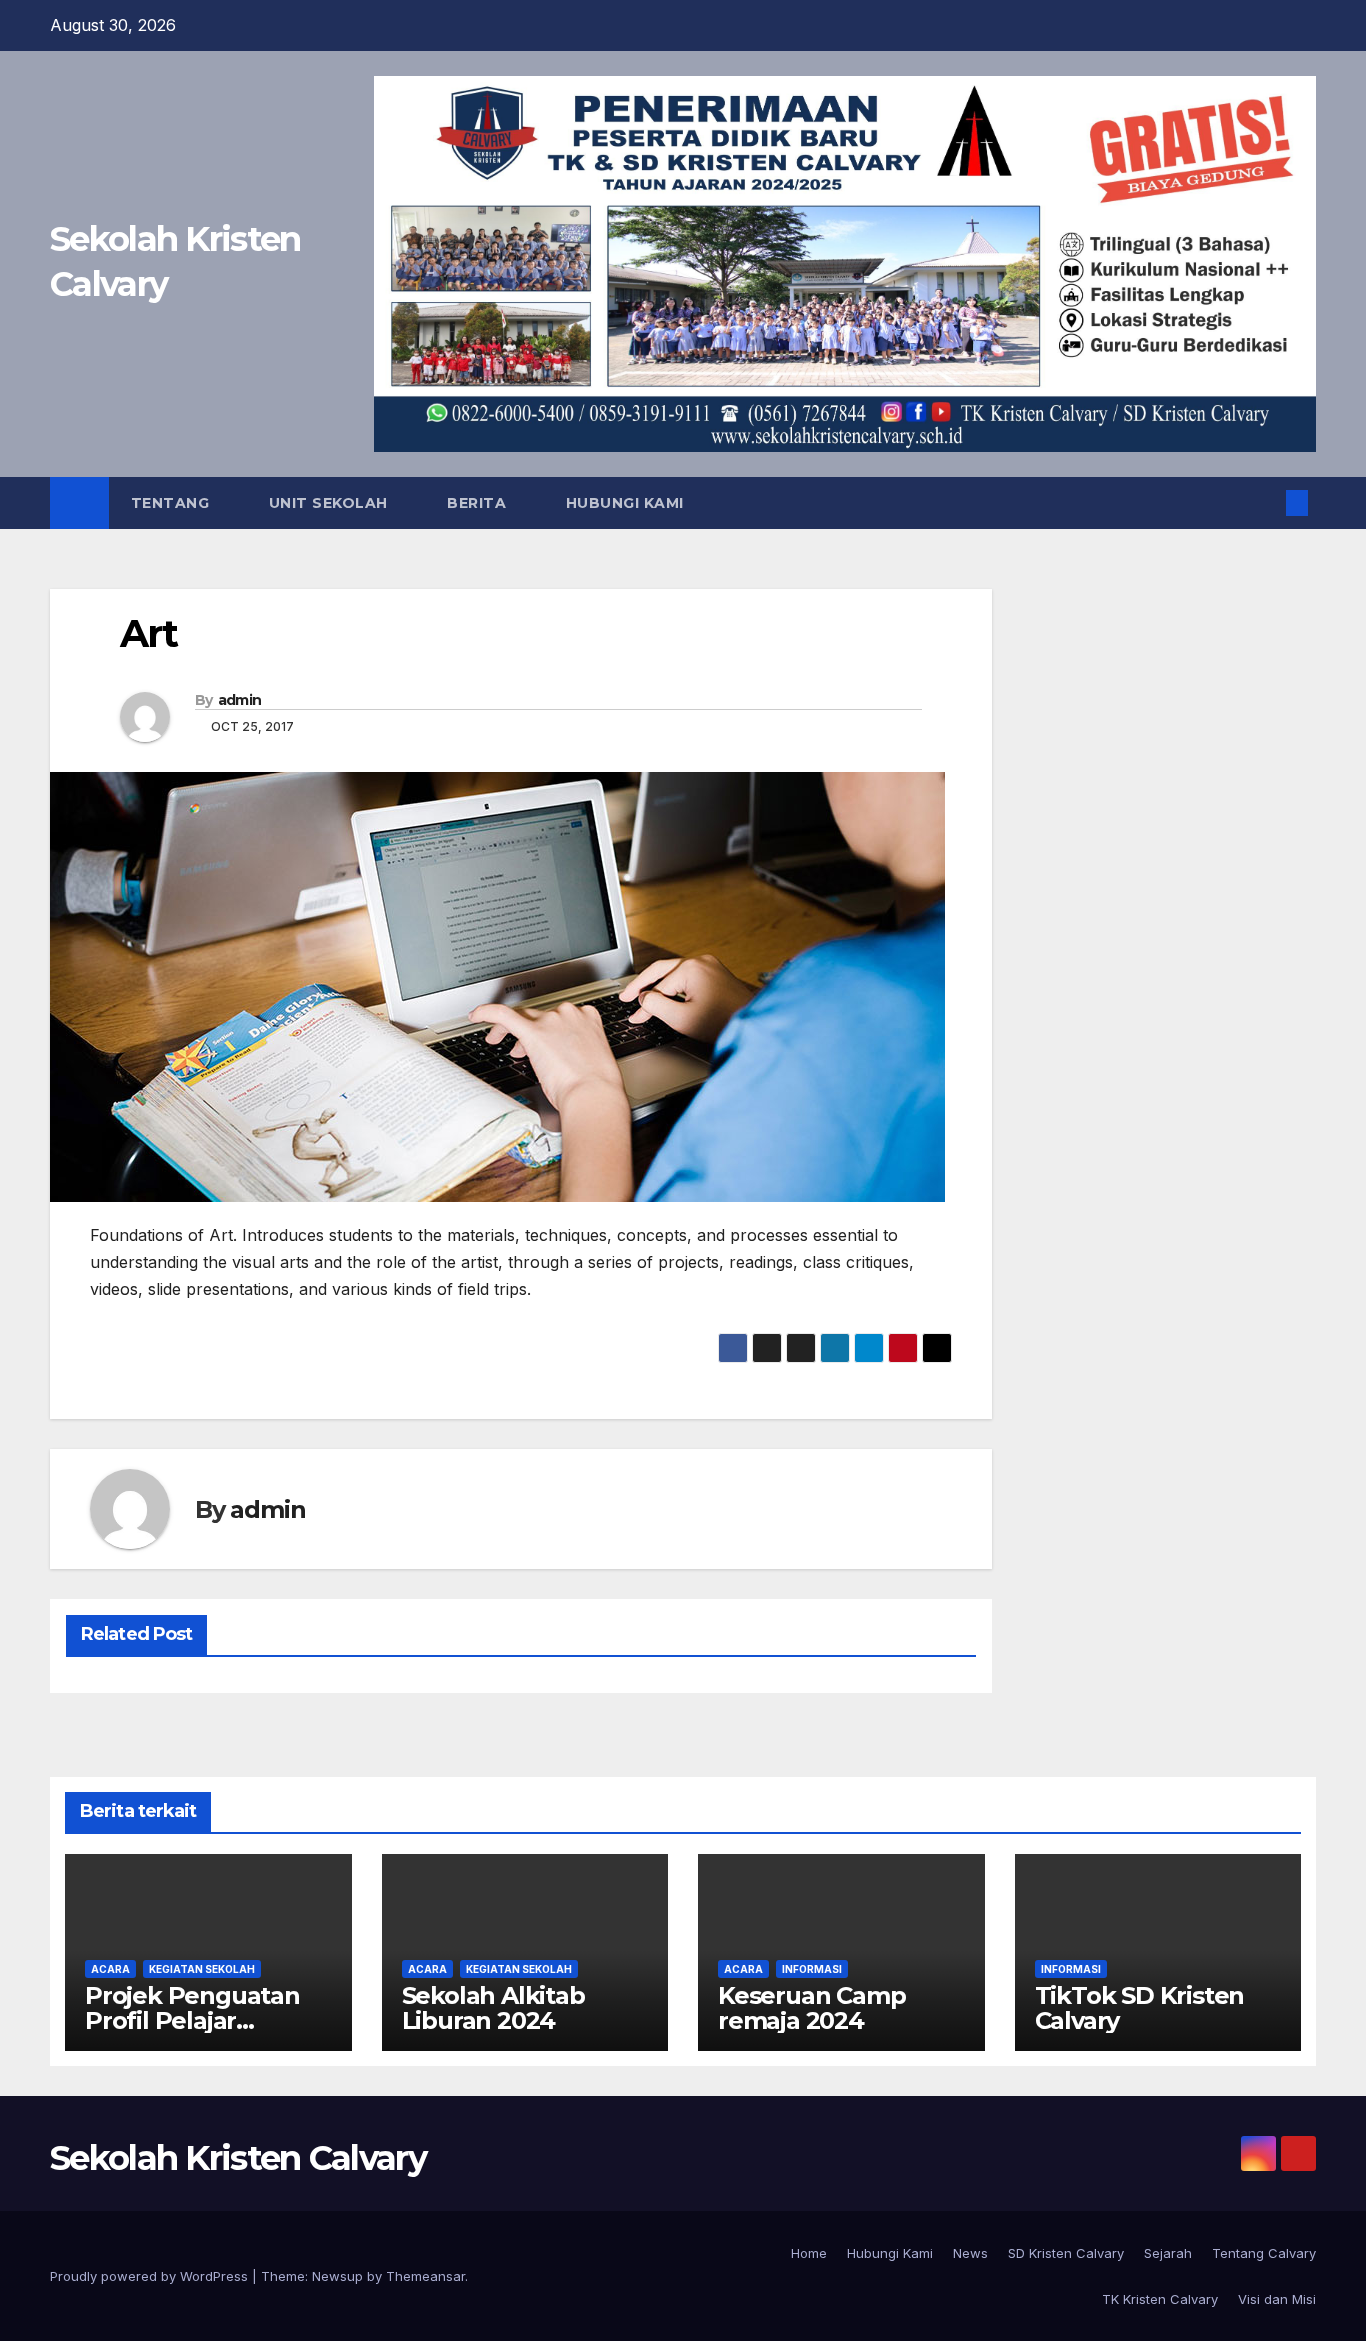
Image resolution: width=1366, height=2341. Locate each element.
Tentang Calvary (1264, 2253)
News (970, 2253)
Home (809, 2253)
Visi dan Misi (1277, 2299)
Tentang (172, 503)
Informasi (812, 1969)
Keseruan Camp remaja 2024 (811, 2008)
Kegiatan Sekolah (202, 1969)
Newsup (337, 2276)
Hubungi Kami (625, 503)
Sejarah (1168, 2253)
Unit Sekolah (331, 503)
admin (240, 700)
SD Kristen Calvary (1066, 2253)
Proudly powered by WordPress (151, 2276)
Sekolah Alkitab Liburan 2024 (493, 2008)
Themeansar (425, 2276)
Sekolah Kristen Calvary (238, 2158)
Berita (479, 503)
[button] (1264, 503)
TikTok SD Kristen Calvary (1140, 2008)
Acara (110, 1969)
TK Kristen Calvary (1160, 2299)
